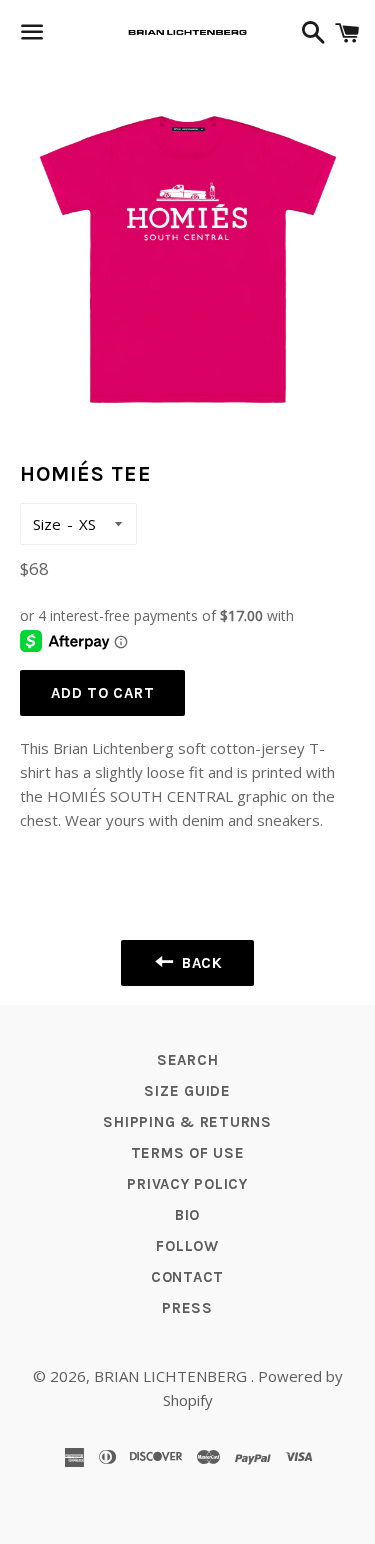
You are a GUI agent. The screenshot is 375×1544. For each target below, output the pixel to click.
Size (47, 524)
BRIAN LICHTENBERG (172, 1376)
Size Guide (187, 1091)
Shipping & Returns (187, 1122)
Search (188, 1060)
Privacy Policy (187, 1184)
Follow (187, 1246)
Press (187, 1308)
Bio (187, 1215)
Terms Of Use (188, 1153)
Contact (187, 1277)
